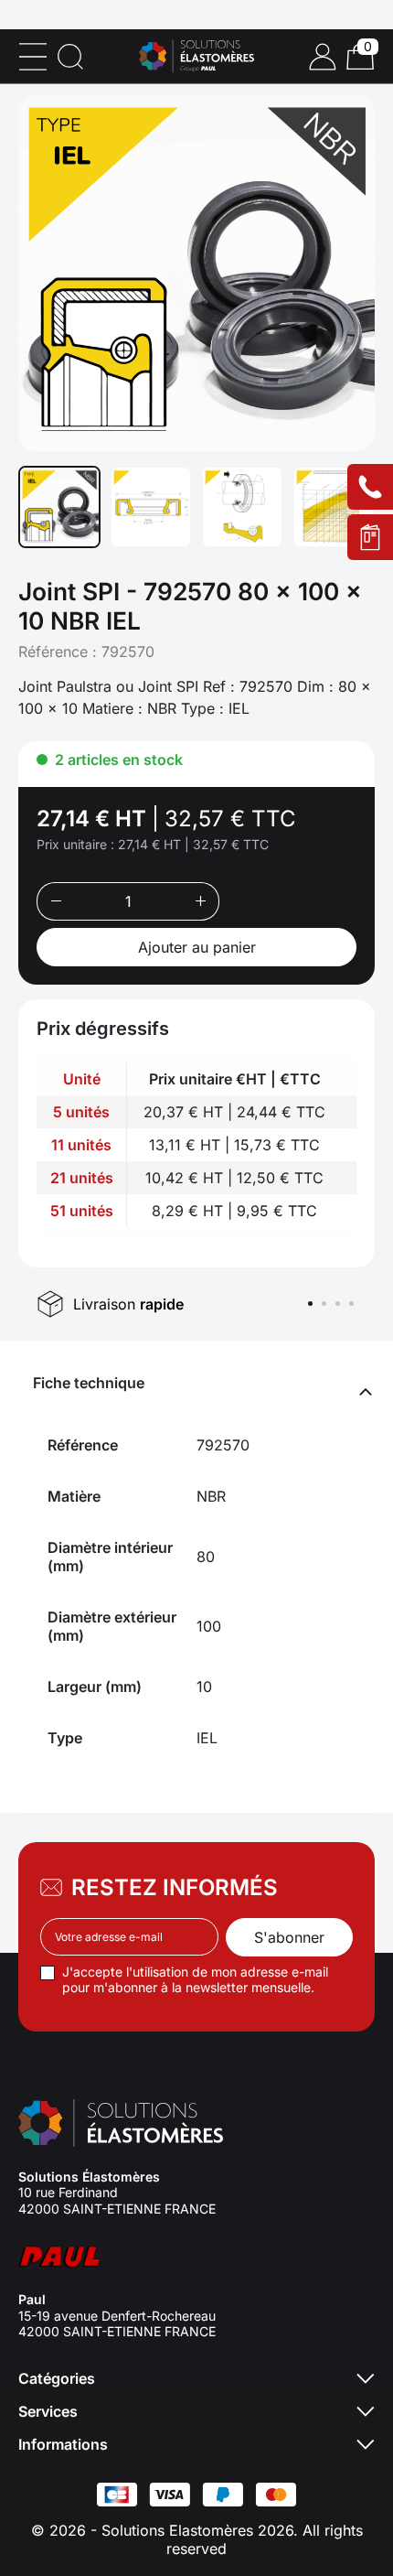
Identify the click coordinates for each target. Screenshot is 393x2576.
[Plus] (201, 901)
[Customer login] (323, 57)
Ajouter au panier (197, 947)
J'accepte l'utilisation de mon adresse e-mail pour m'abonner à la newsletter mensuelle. (195, 1980)
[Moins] (55, 901)
